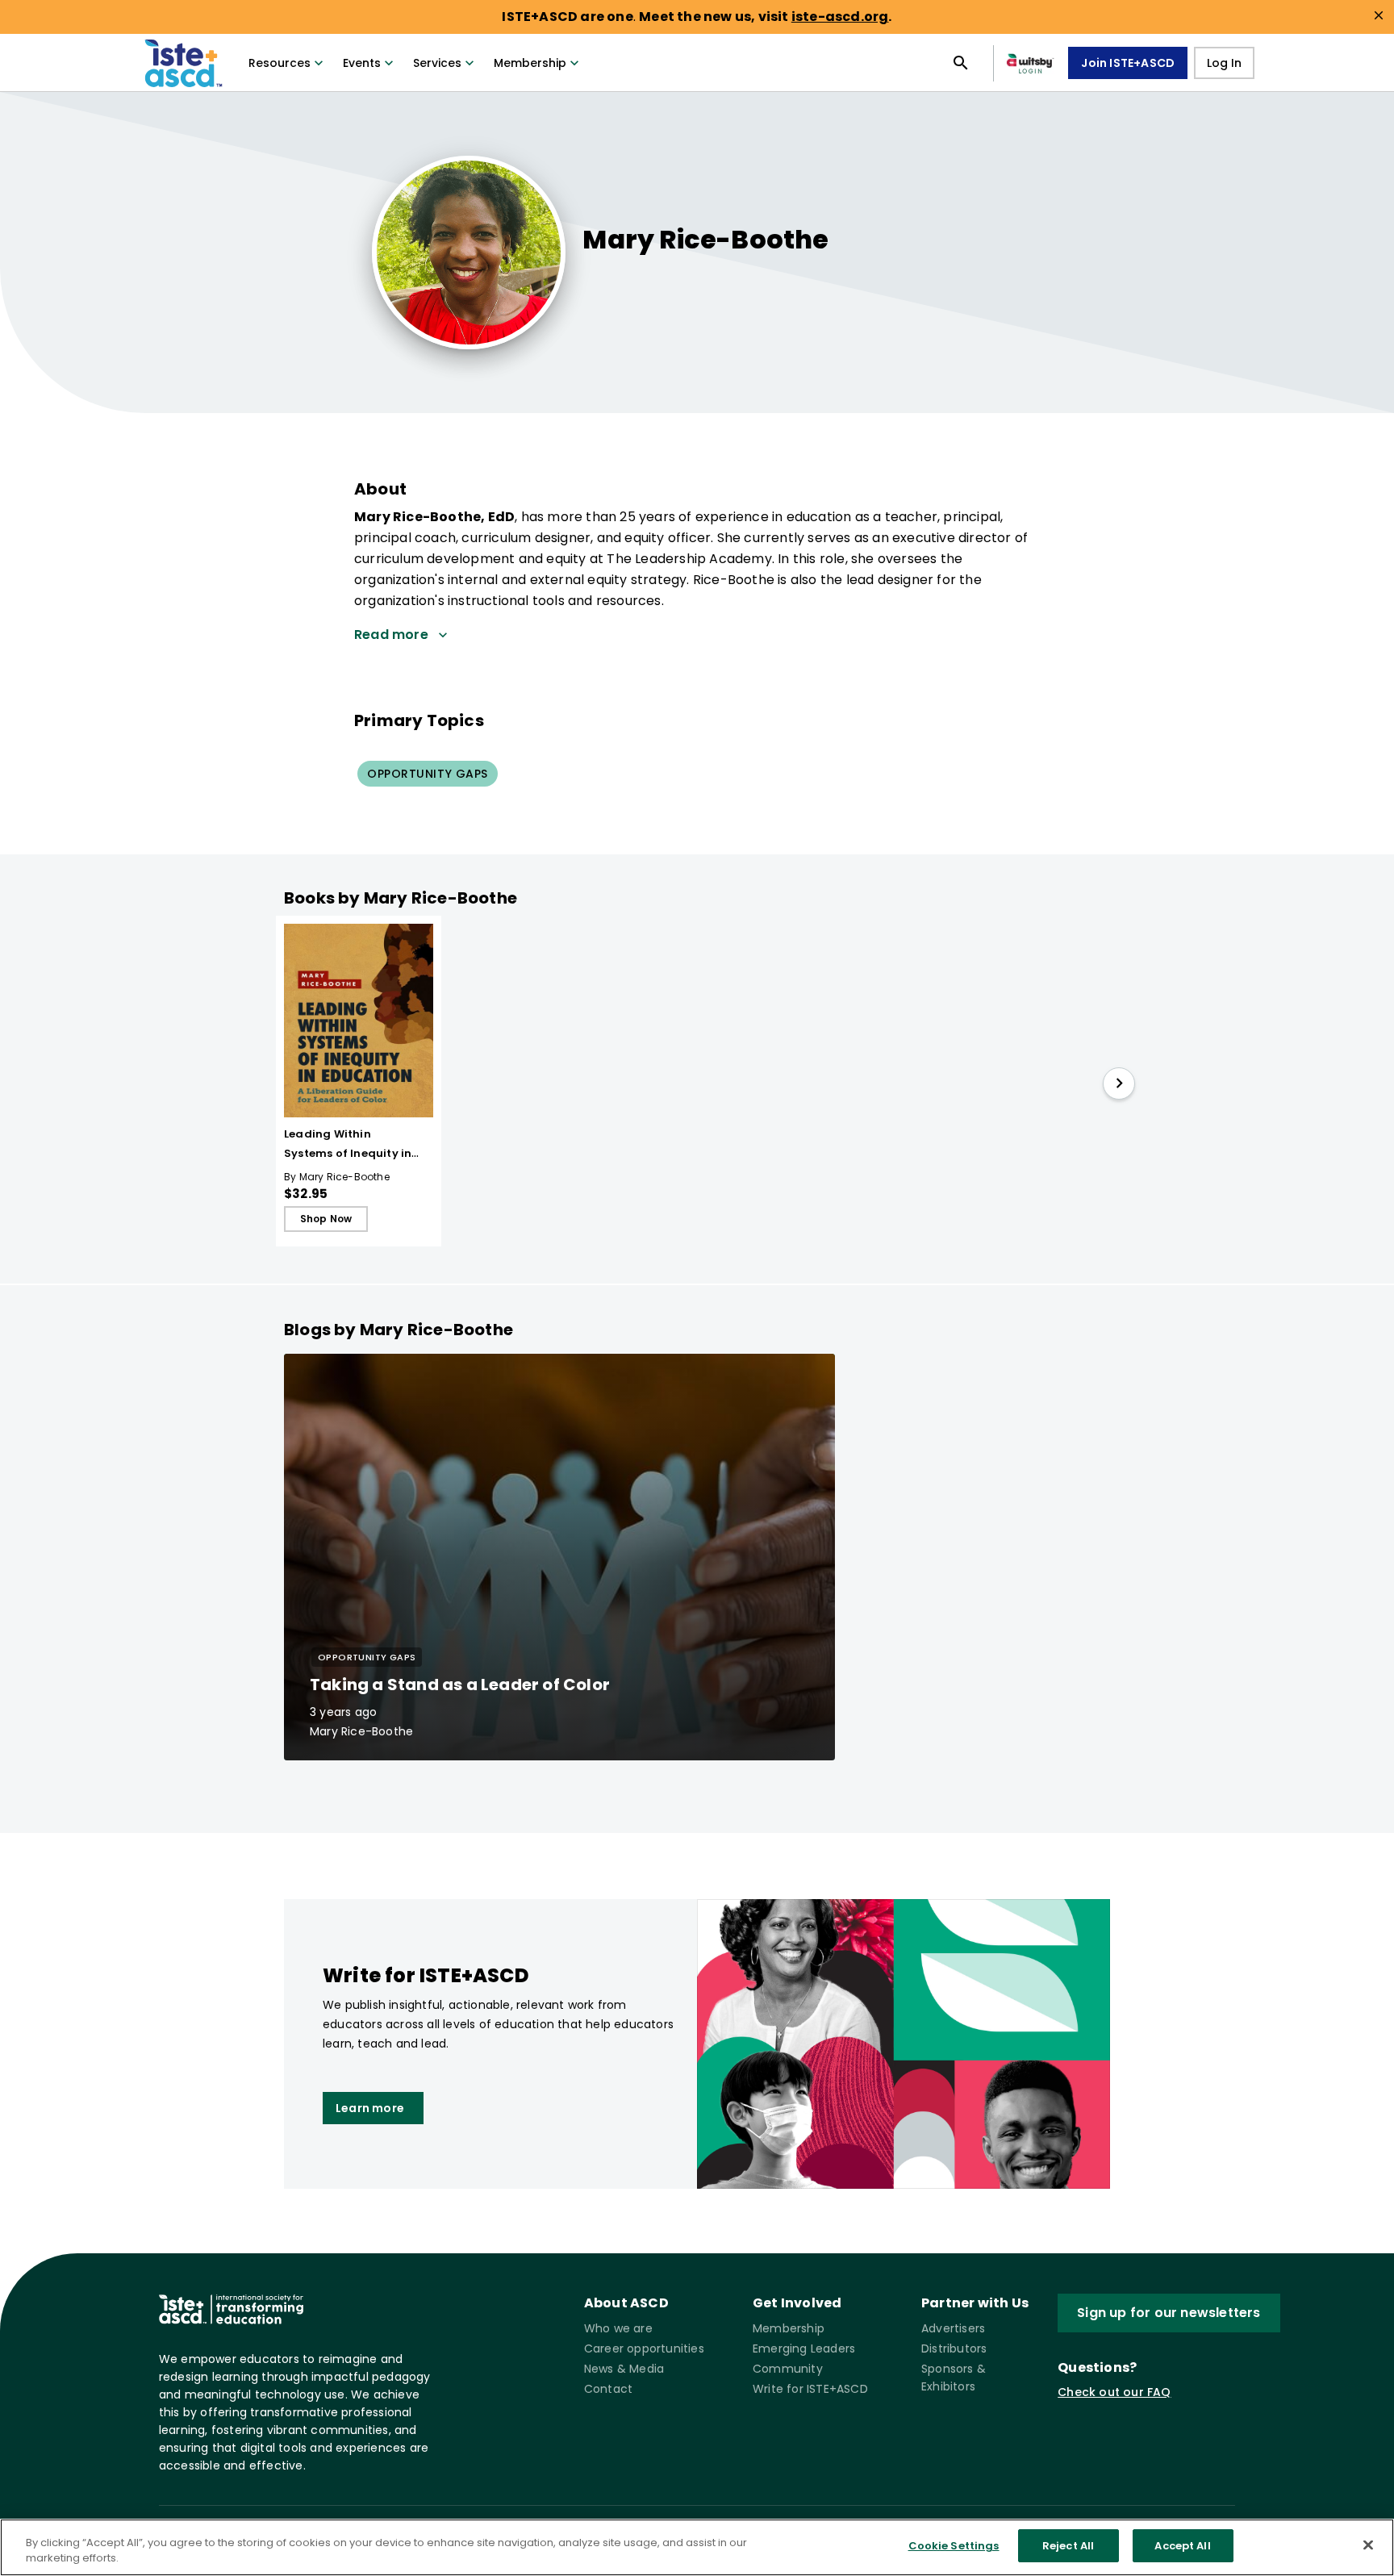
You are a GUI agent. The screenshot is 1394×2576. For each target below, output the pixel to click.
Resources (280, 63)
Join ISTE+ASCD (1128, 63)
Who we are (618, 2328)
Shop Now (326, 1219)
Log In (1224, 63)
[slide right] (1119, 1083)
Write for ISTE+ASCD (810, 2389)
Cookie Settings (954, 2546)
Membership (530, 63)
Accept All (1182, 2546)
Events (362, 63)
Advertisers (953, 2328)
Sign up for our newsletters (1169, 2313)
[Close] (1368, 2545)
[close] (1379, 15)
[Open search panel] (961, 63)
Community (788, 2369)
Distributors (954, 2348)
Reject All (1068, 2546)
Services (437, 63)
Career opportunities (644, 2348)
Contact (608, 2389)
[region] (697, 2547)
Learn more (370, 2108)
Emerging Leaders (804, 2348)
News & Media (624, 2369)
